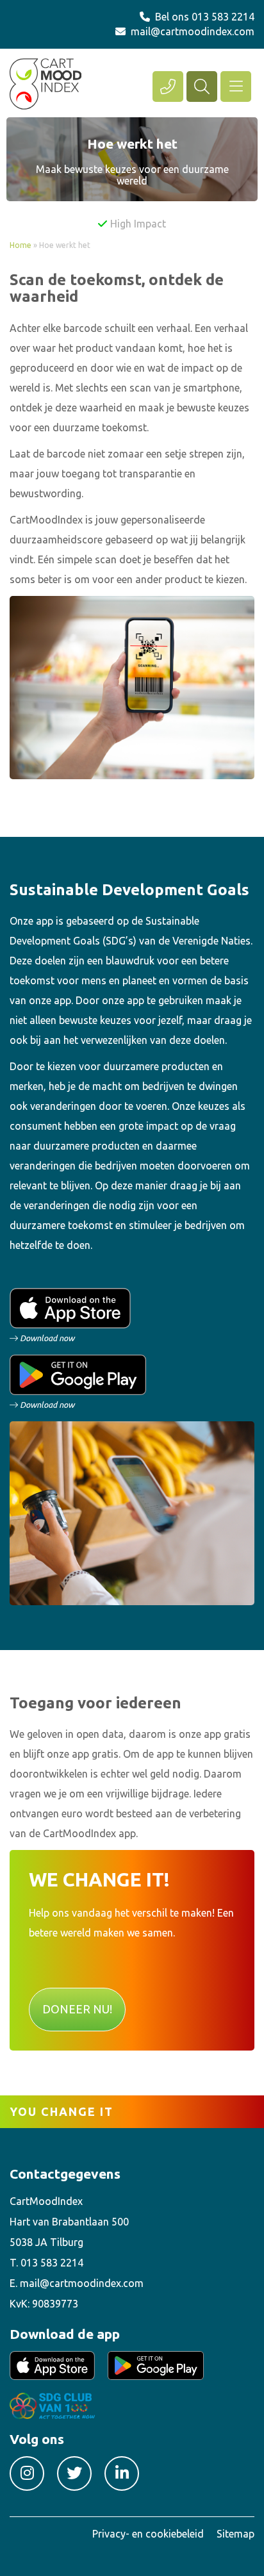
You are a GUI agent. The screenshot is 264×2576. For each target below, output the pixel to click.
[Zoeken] (202, 87)
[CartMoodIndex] (45, 83)
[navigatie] (236, 87)
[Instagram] (27, 2473)
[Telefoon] (168, 87)
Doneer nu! (77, 2009)
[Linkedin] (122, 2473)
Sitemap (235, 2534)
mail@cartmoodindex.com (193, 31)
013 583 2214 (223, 17)
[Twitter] (74, 2473)
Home (21, 245)
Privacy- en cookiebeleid (148, 2534)
